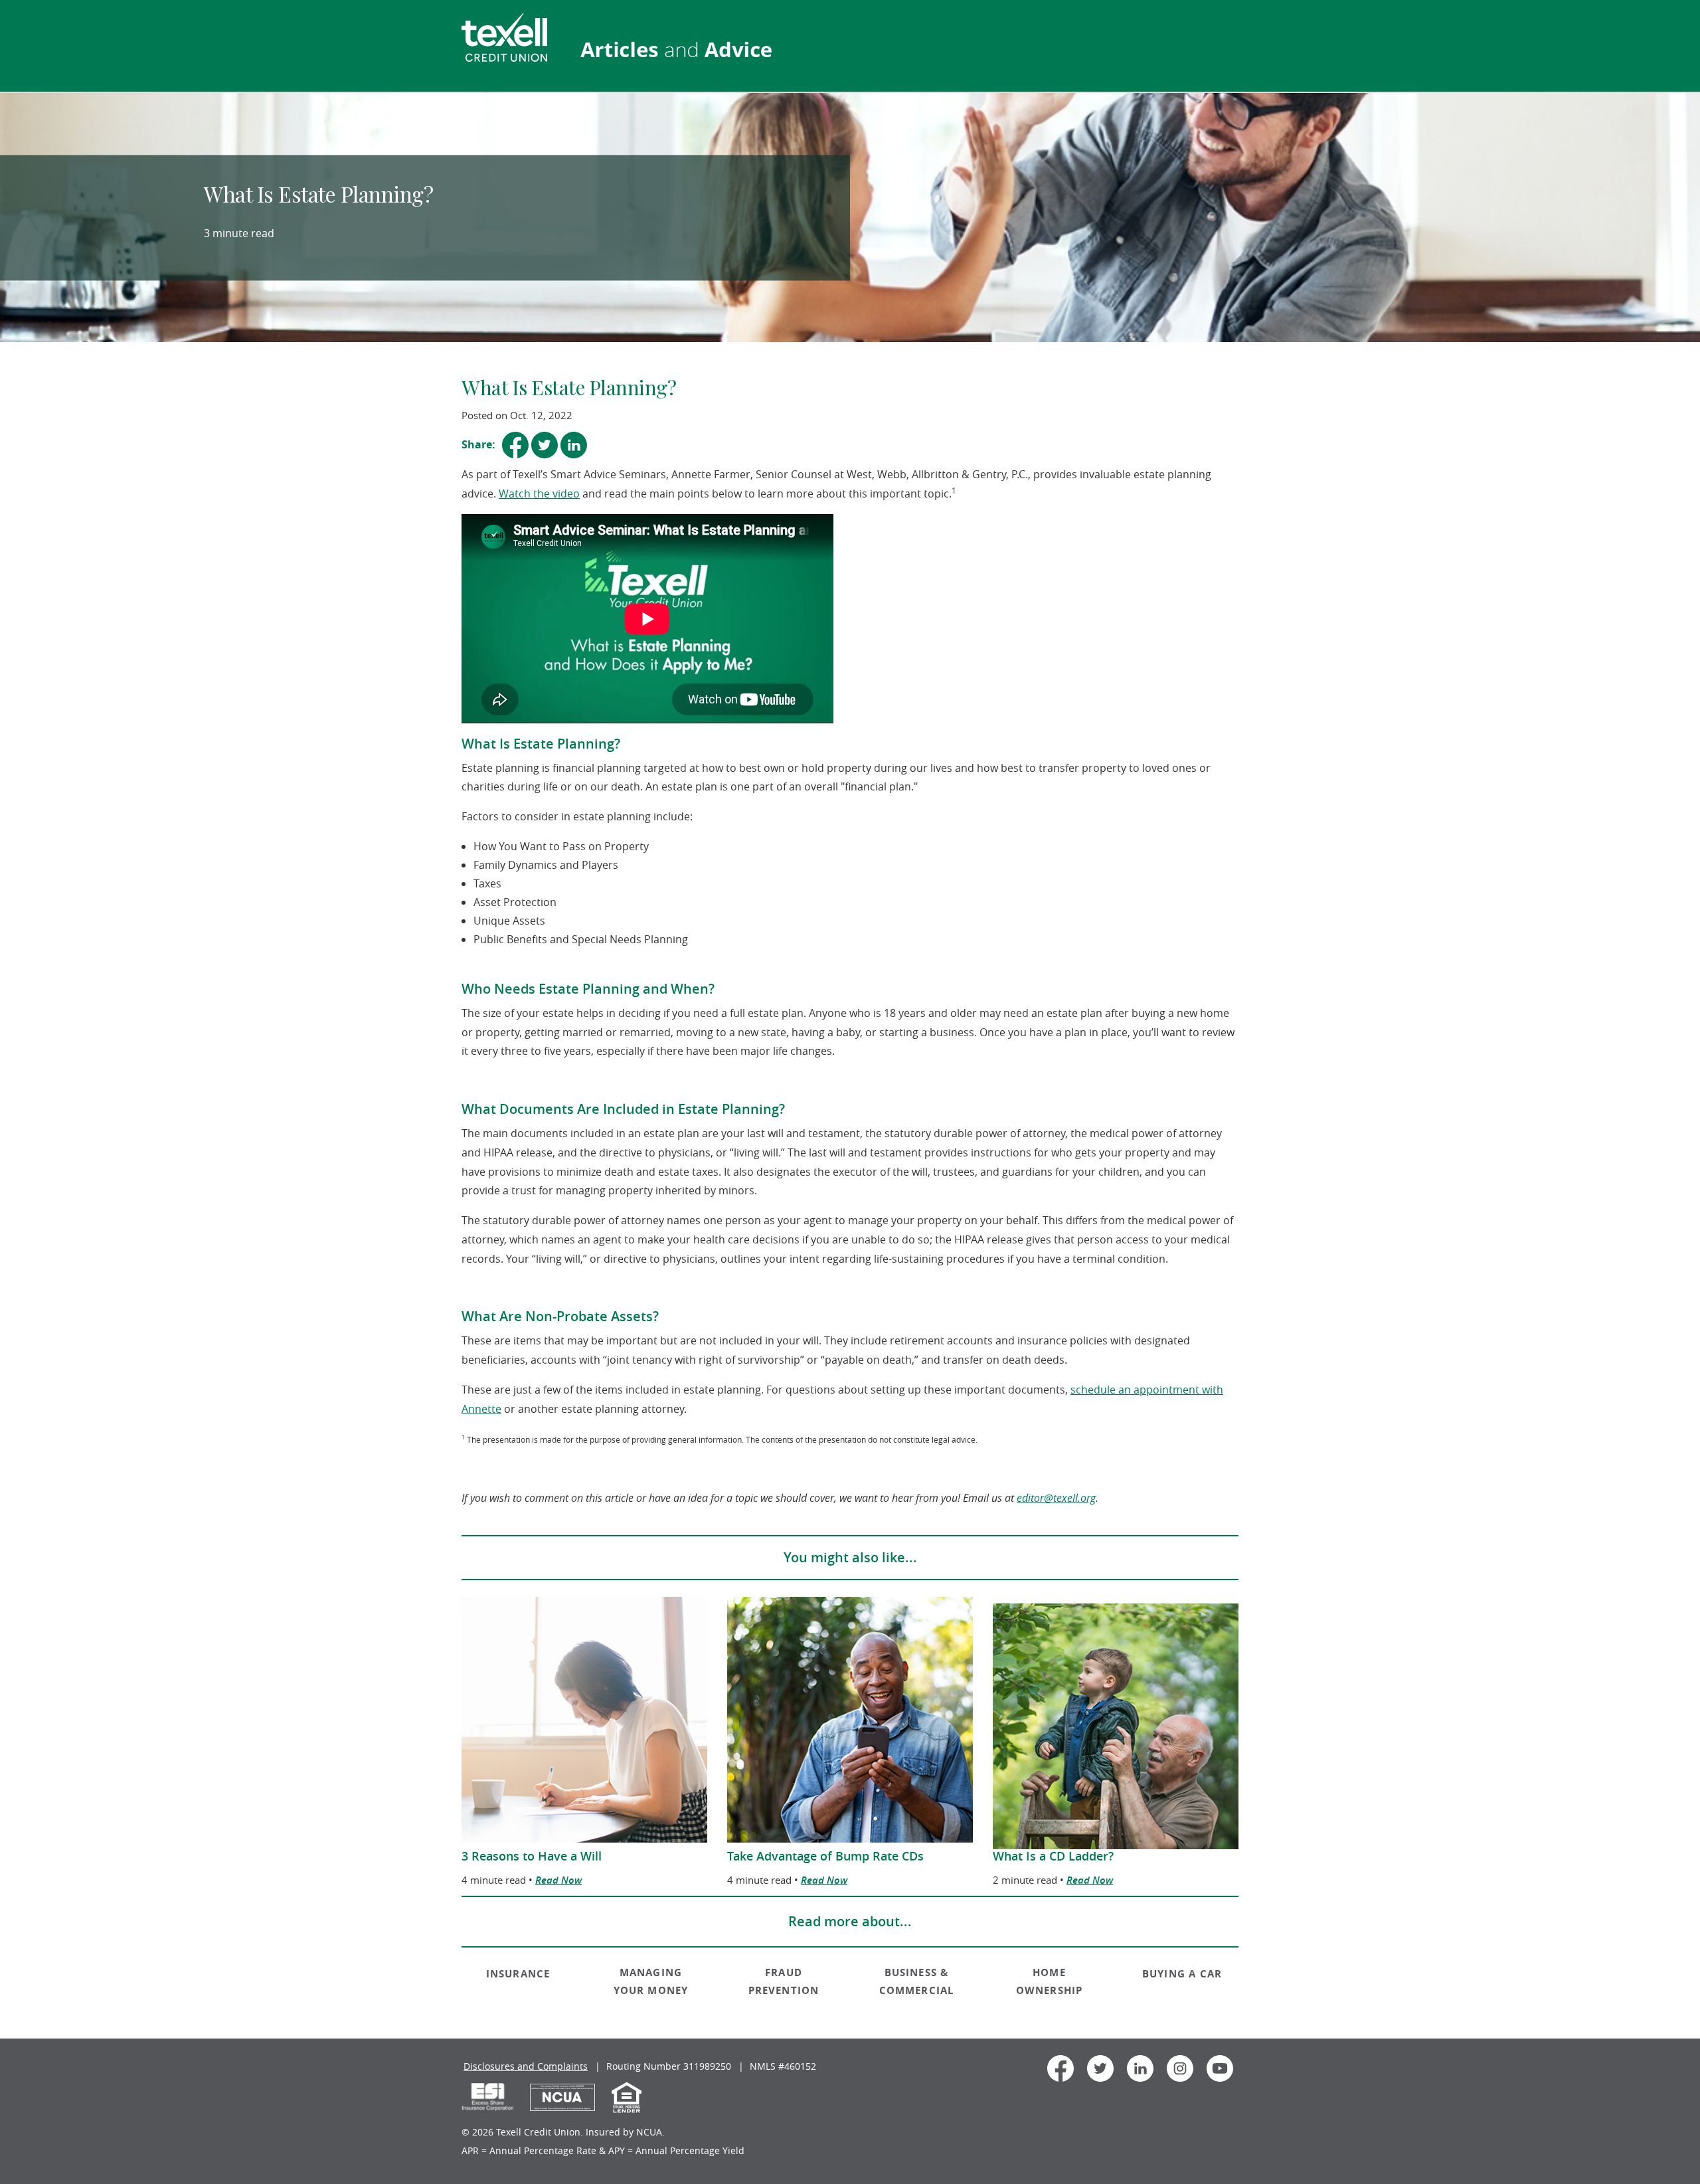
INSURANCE (518, 1974)
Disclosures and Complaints (526, 2066)
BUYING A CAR (1182, 1974)
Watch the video (539, 494)
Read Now (558, 1880)
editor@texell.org (1056, 1498)
